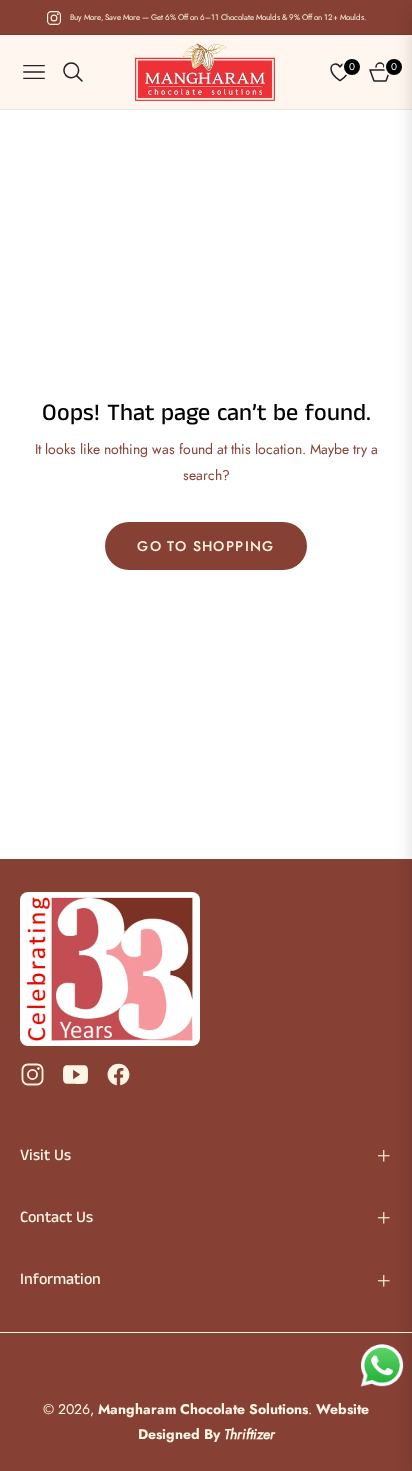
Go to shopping (206, 546)
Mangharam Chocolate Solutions (203, 1409)
